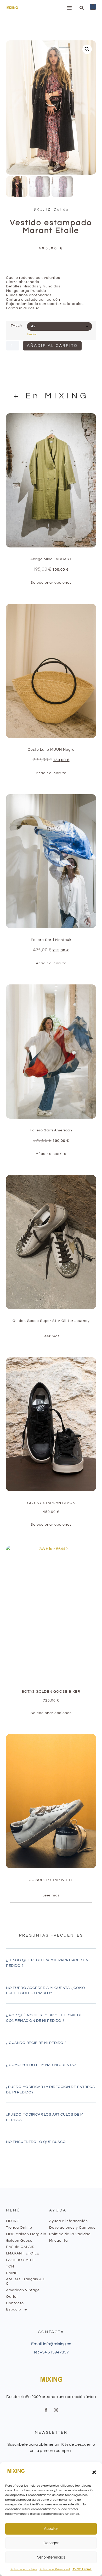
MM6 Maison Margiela (26, 2234)
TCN (10, 2266)
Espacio (14, 2309)
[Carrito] (93, 7)
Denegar (51, 2543)
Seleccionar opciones (51, 583)
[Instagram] (56, 2410)
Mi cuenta (58, 2241)
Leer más (51, 1336)
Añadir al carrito (52, 346)
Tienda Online (19, 2228)
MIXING (13, 2221)
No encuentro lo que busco (36, 2142)
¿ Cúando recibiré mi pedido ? (36, 2043)
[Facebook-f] (46, 2410)
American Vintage (23, 2290)
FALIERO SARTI (20, 2260)
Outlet (12, 2297)
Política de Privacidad (55, 2569)
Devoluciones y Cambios (72, 2228)
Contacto (15, 2303)
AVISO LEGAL (82, 2569)
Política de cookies (24, 2569)
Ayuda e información (69, 2221)
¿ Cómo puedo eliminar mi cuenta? (41, 2065)
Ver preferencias (51, 2557)
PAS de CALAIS (20, 2247)
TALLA (16, 326)
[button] (94, 2472)
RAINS (12, 2273)
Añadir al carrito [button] (51, 773)
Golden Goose (19, 2241)
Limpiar (32, 334)
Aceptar (51, 2529)
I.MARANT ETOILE (23, 2253)
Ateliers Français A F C (26, 2281)
